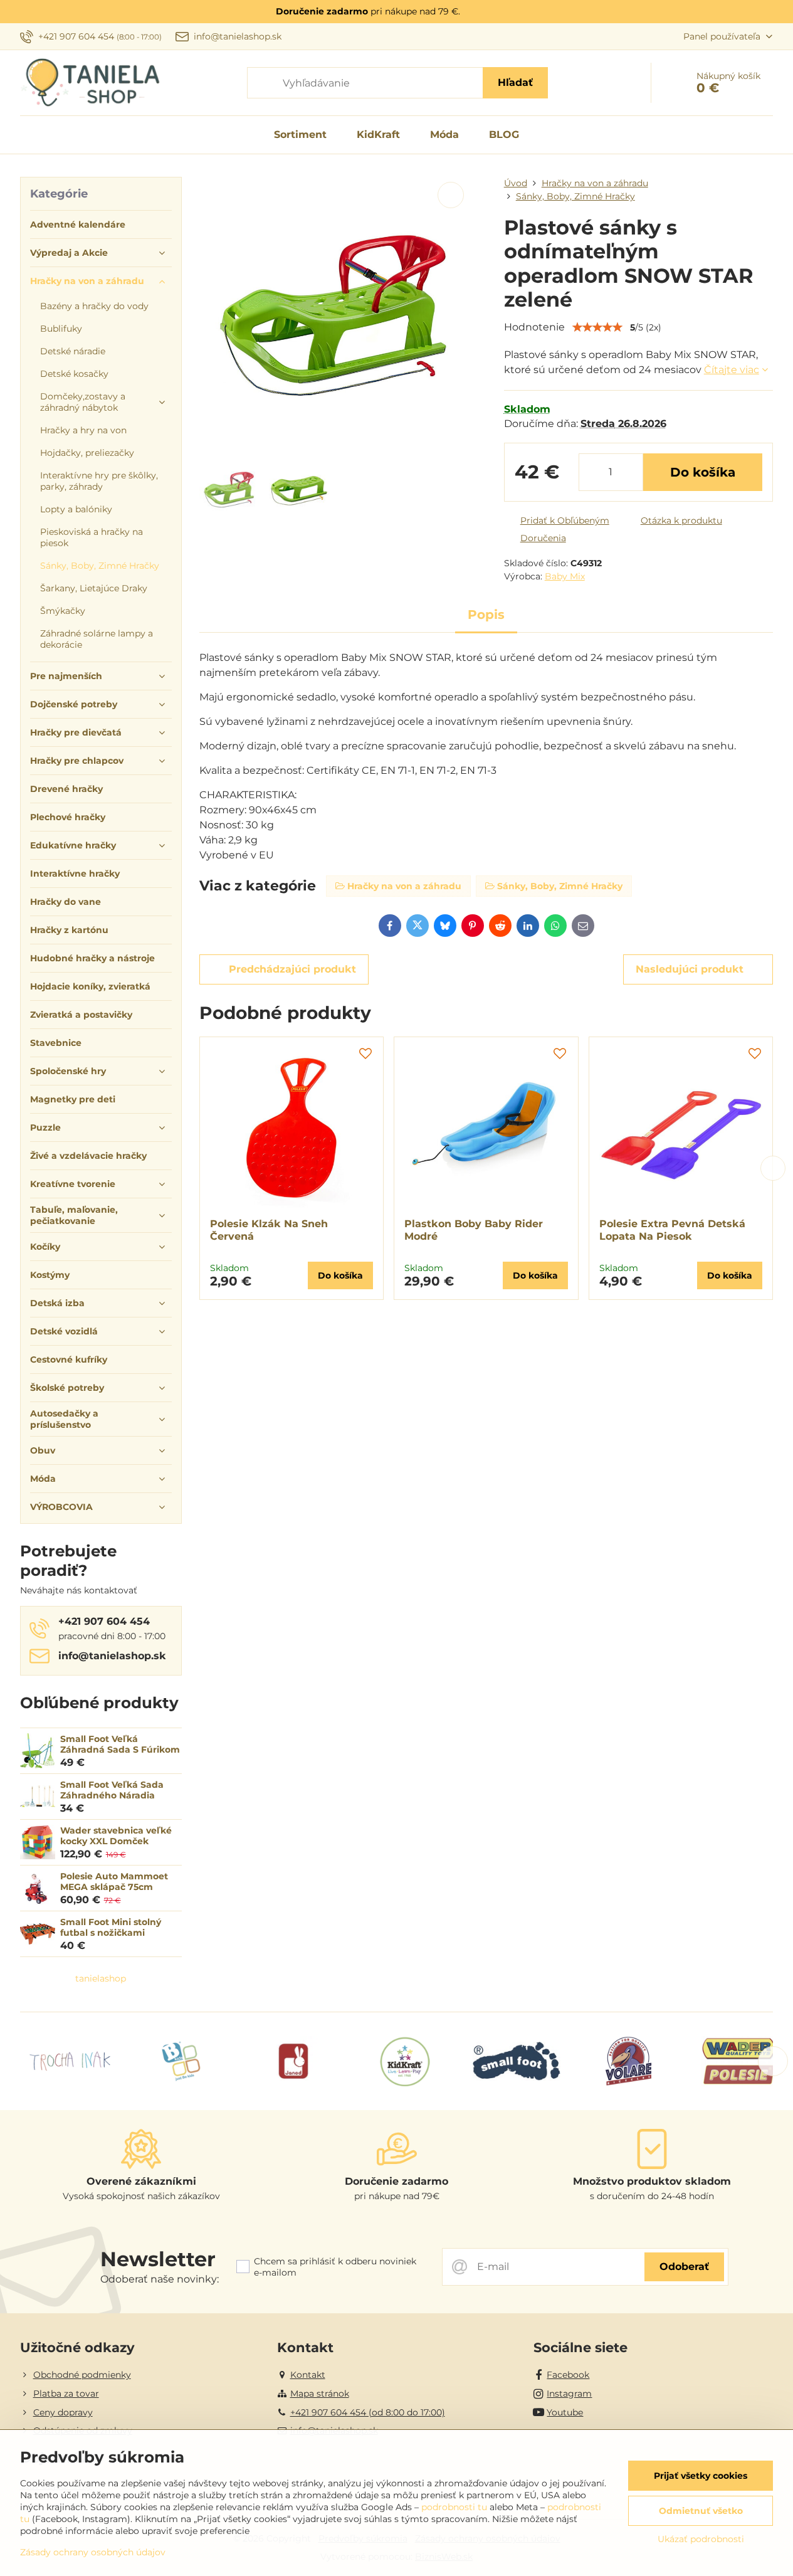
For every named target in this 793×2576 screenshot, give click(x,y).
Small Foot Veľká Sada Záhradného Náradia (112, 1790)
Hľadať (515, 82)
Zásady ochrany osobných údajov (93, 2552)
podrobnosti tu (454, 2507)
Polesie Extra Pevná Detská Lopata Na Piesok (672, 1230)
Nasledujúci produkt (690, 969)
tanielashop (101, 1978)
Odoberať (684, 2267)
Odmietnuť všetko (701, 2511)
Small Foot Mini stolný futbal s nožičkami (111, 1928)
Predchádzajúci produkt (292, 969)
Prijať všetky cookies (701, 2476)
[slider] (597, 327)
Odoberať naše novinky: (160, 2279)
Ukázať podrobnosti (701, 2539)
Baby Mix (565, 576)
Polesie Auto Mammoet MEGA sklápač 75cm (114, 1882)
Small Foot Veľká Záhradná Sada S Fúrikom (120, 1745)
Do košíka (703, 472)
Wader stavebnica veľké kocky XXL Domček (116, 1836)
